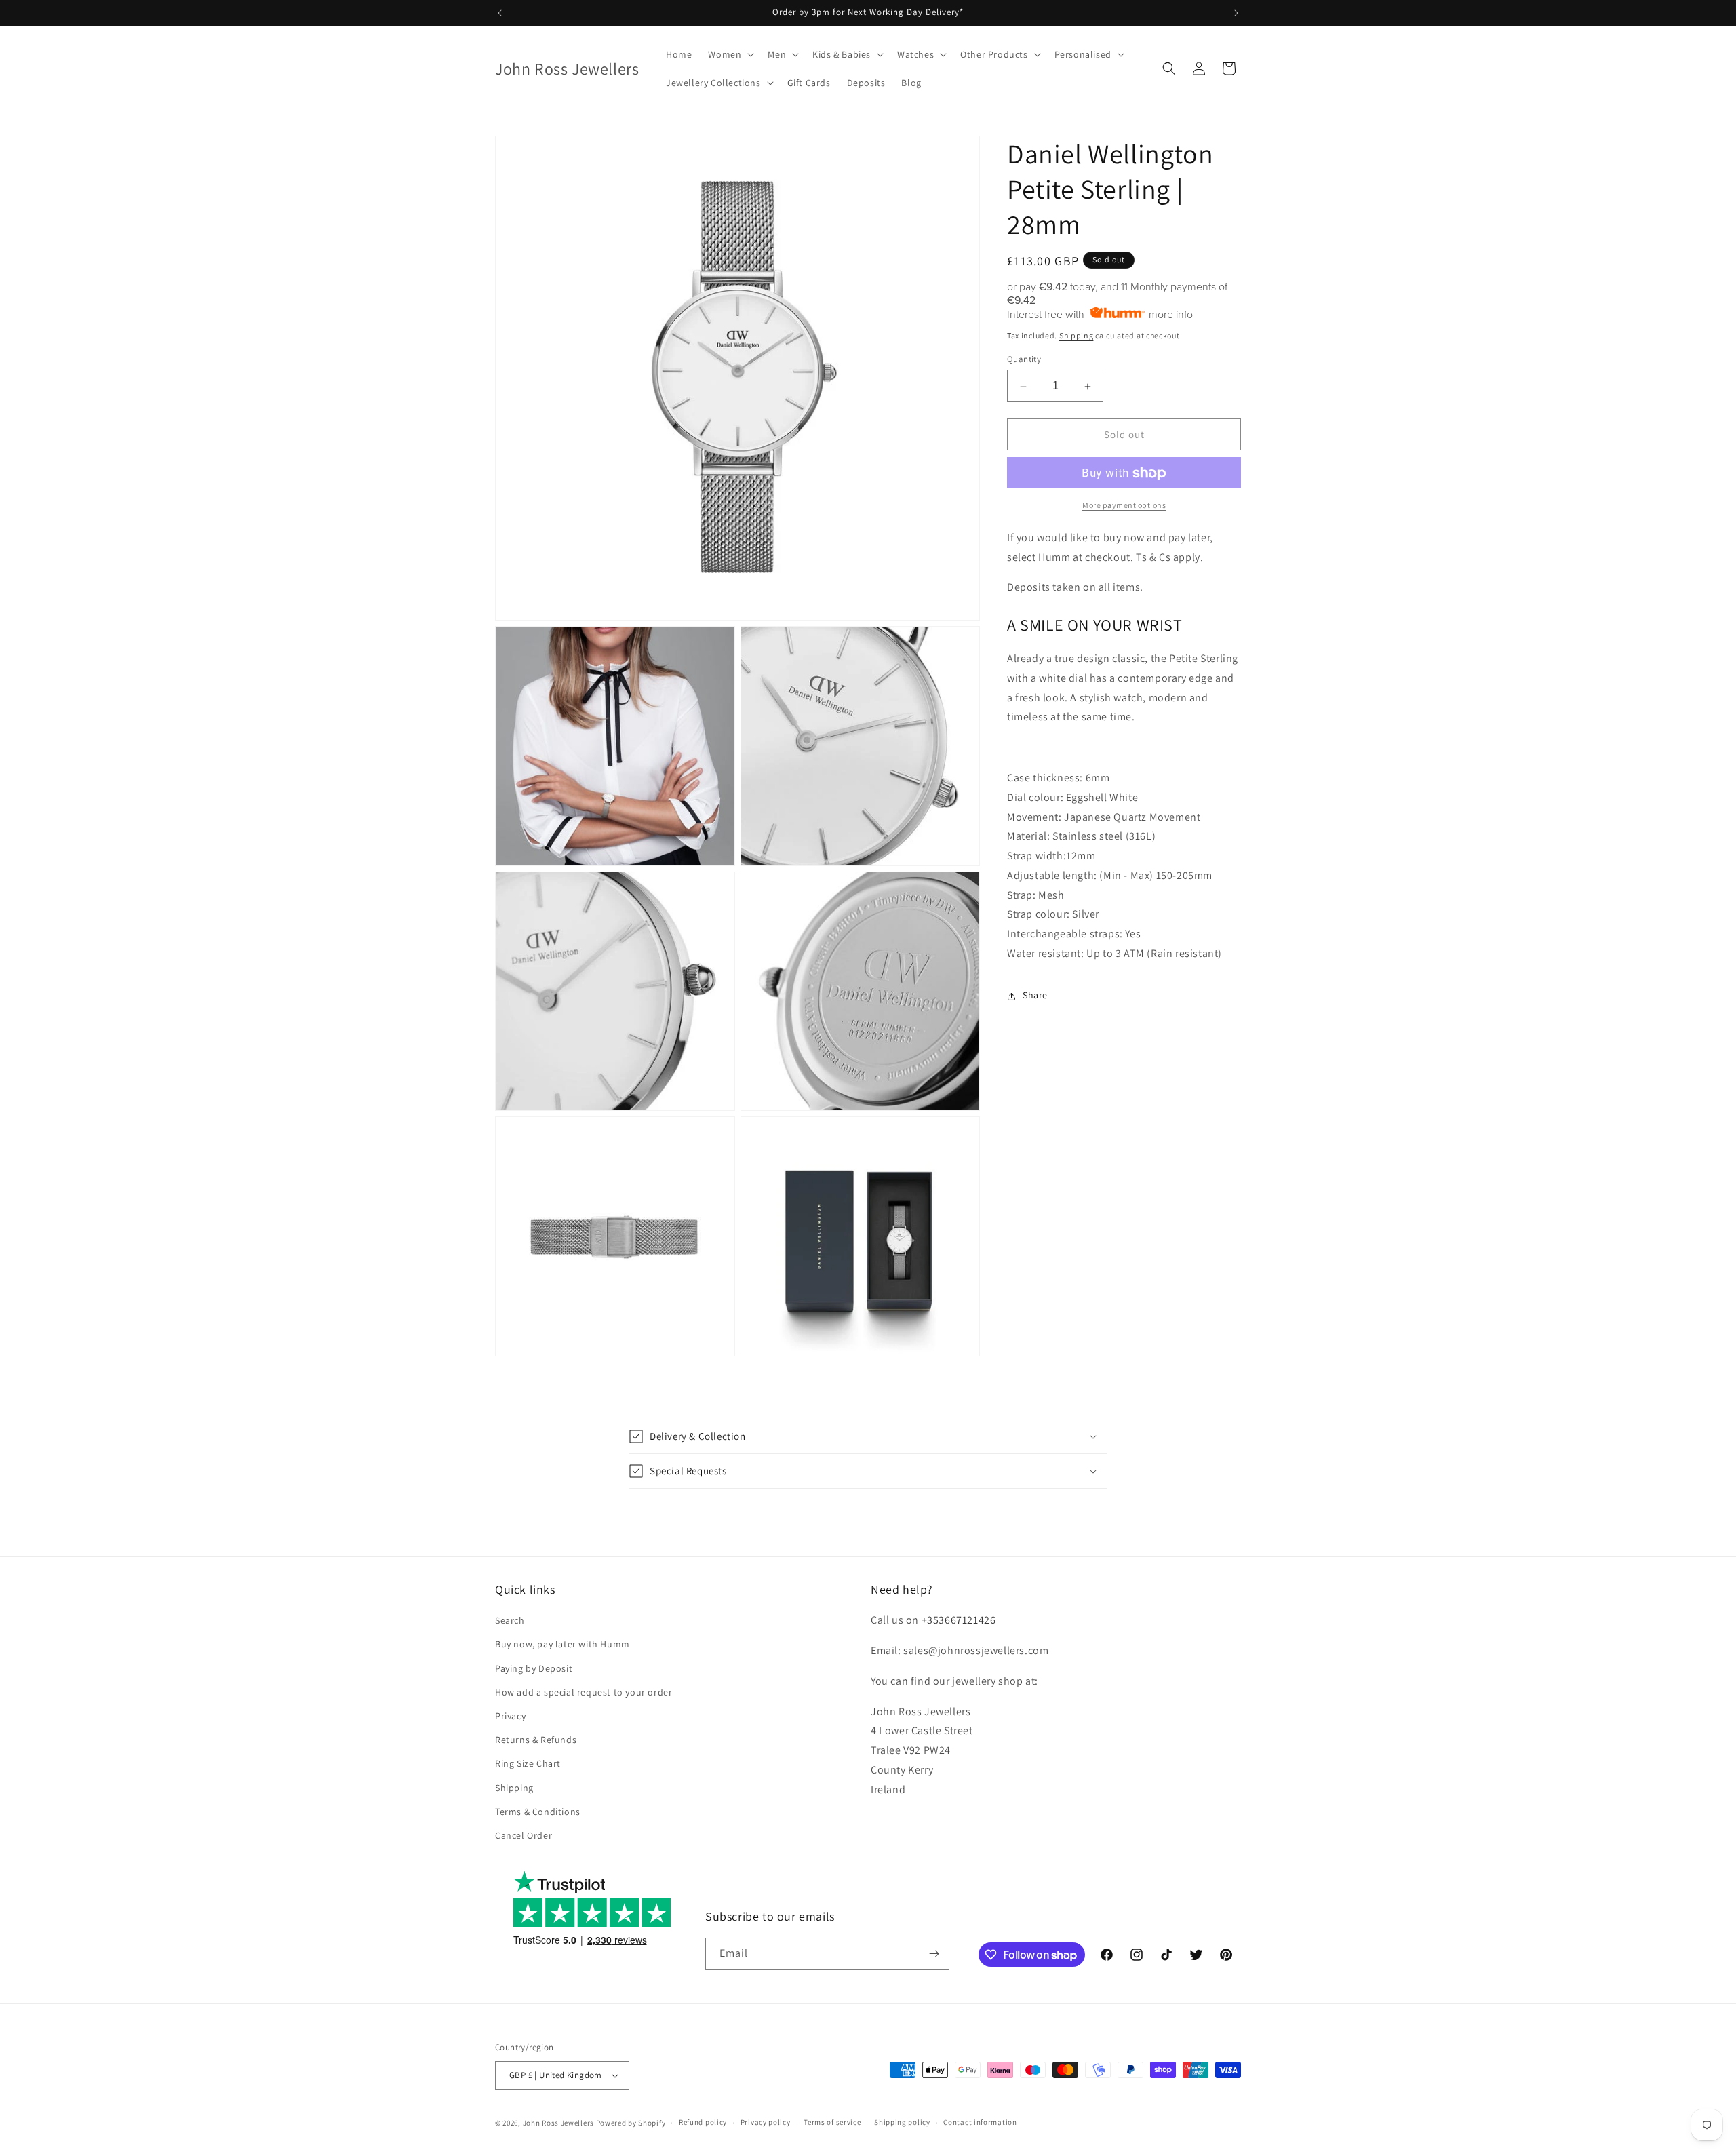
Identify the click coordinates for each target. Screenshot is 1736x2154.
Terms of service (832, 2122)
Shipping (1077, 335)
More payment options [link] (1124, 506)
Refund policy (703, 2122)
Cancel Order (524, 1835)
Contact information (980, 2122)
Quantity (1024, 360)
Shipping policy (902, 2122)
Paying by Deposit (534, 1668)
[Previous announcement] (500, 13)
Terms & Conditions (538, 1812)
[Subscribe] (934, 1954)
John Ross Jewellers (558, 2123)
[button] (730, 54)
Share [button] (1035, 996)
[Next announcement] (1236, 13)
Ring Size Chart (528, 1763)
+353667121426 (959, 1620)
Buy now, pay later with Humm (563, 1644)
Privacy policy (766, 2122)
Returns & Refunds (536, 1740)
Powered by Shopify (631, 2123)
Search (510, 1620)
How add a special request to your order (584, 1692)
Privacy (510, 1716)
